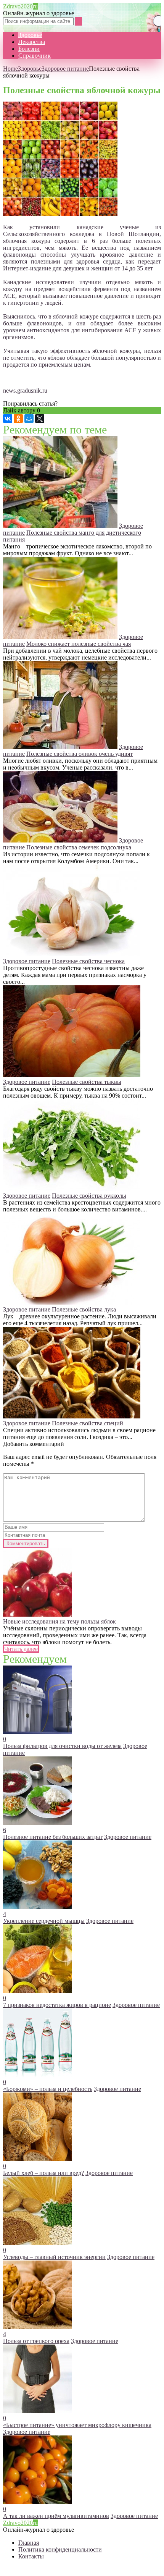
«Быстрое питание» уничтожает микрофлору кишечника (77, 2425)
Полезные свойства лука (84, 1309)
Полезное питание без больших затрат (53, 1837)
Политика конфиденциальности (60, 2549)
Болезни (29, 49)
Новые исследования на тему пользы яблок (59, 1621)
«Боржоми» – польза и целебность (48, 2089)
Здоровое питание (65, 69)
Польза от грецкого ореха (36, 2341)
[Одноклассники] (18, 419)
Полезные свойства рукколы (89, 1196)
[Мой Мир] (29, 419)
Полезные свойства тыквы (87, 1082)
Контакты (31, 2556)
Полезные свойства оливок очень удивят (80, 754)
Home (10, 69)
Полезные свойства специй (88, 1423)
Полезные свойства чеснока (88, 961)
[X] (40, 419)
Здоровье (30, 35)
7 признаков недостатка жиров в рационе (57, 2005)
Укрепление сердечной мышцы (44, 1921)
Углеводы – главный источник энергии (54, 2257)
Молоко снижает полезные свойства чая (79, 644)
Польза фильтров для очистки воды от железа (62, 1746)
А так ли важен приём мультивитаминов (56, 2516)
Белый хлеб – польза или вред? (43, 2173)
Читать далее (21, 1649)
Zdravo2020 (20, 6)
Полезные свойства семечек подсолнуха (79, 847)
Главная (29, 2543)
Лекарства (32, 42)
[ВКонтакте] (8, 419)
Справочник (35, 56)
